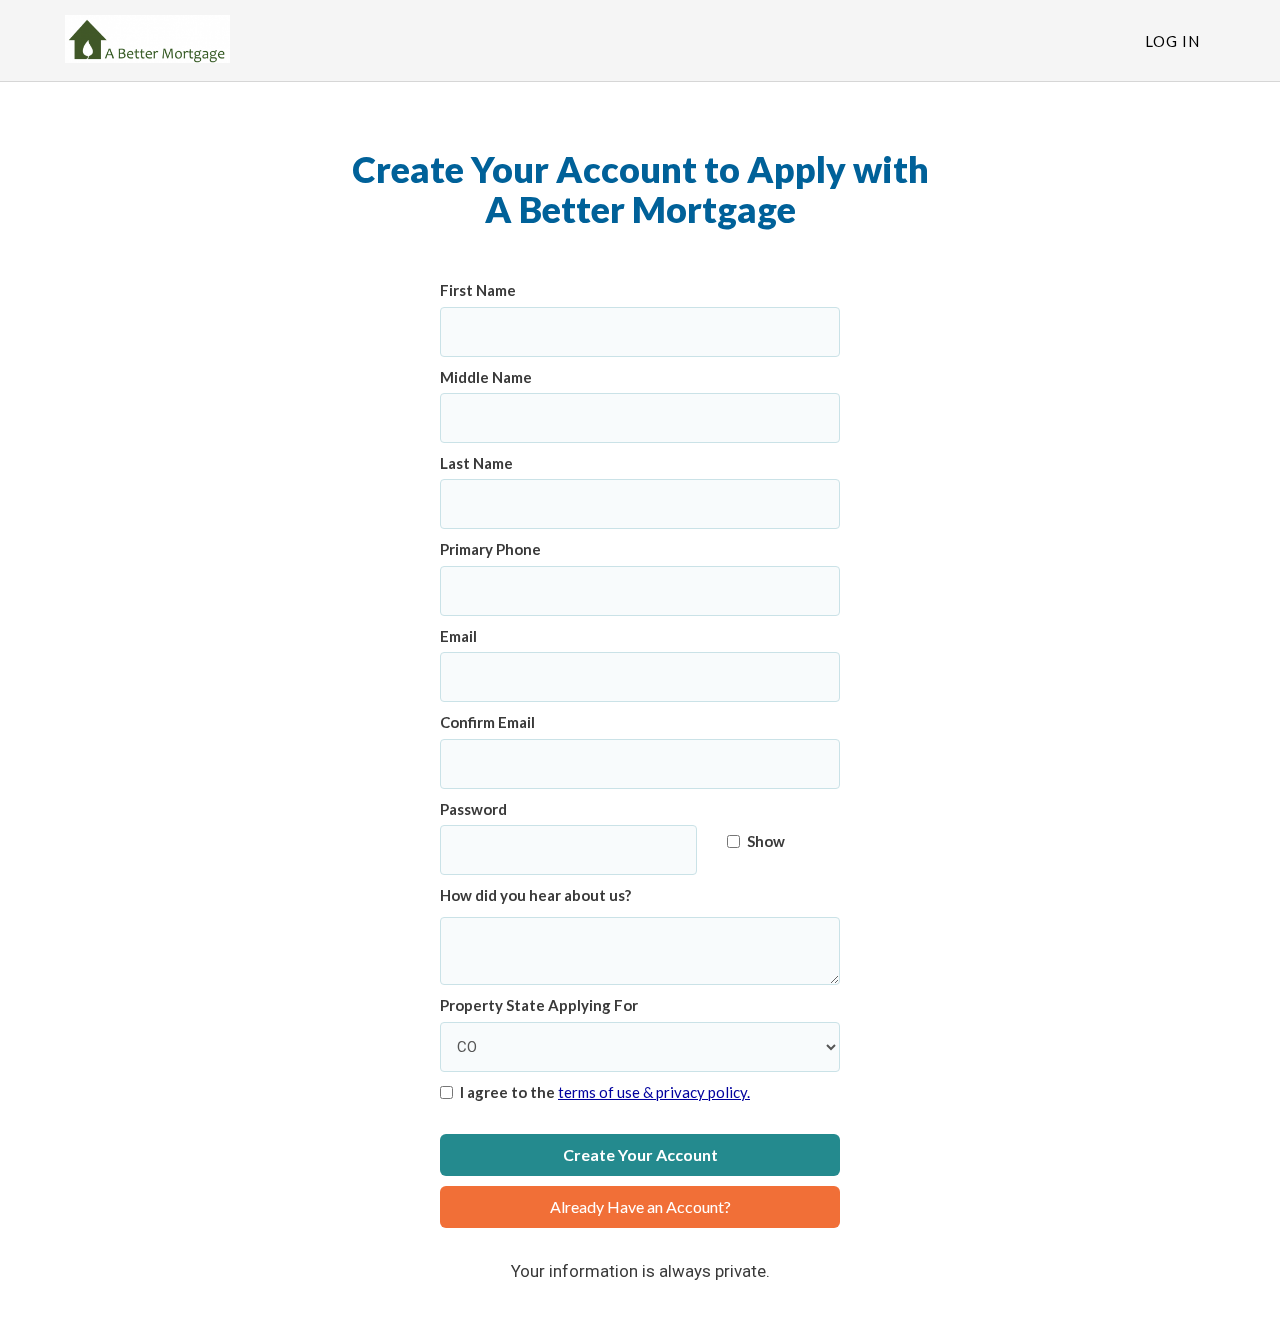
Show (766, 841)
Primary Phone (490, 549)
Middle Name (486, 377)
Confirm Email (487, 722)
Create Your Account (640, 1154)
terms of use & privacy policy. (654, 1092)
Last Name (476, 463)
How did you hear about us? (535, 895)
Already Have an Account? (640, 1206)
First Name (478, 290)
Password (473, 809)
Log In (1172, 41)
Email (458, 636)
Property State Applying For (539, 1005)
